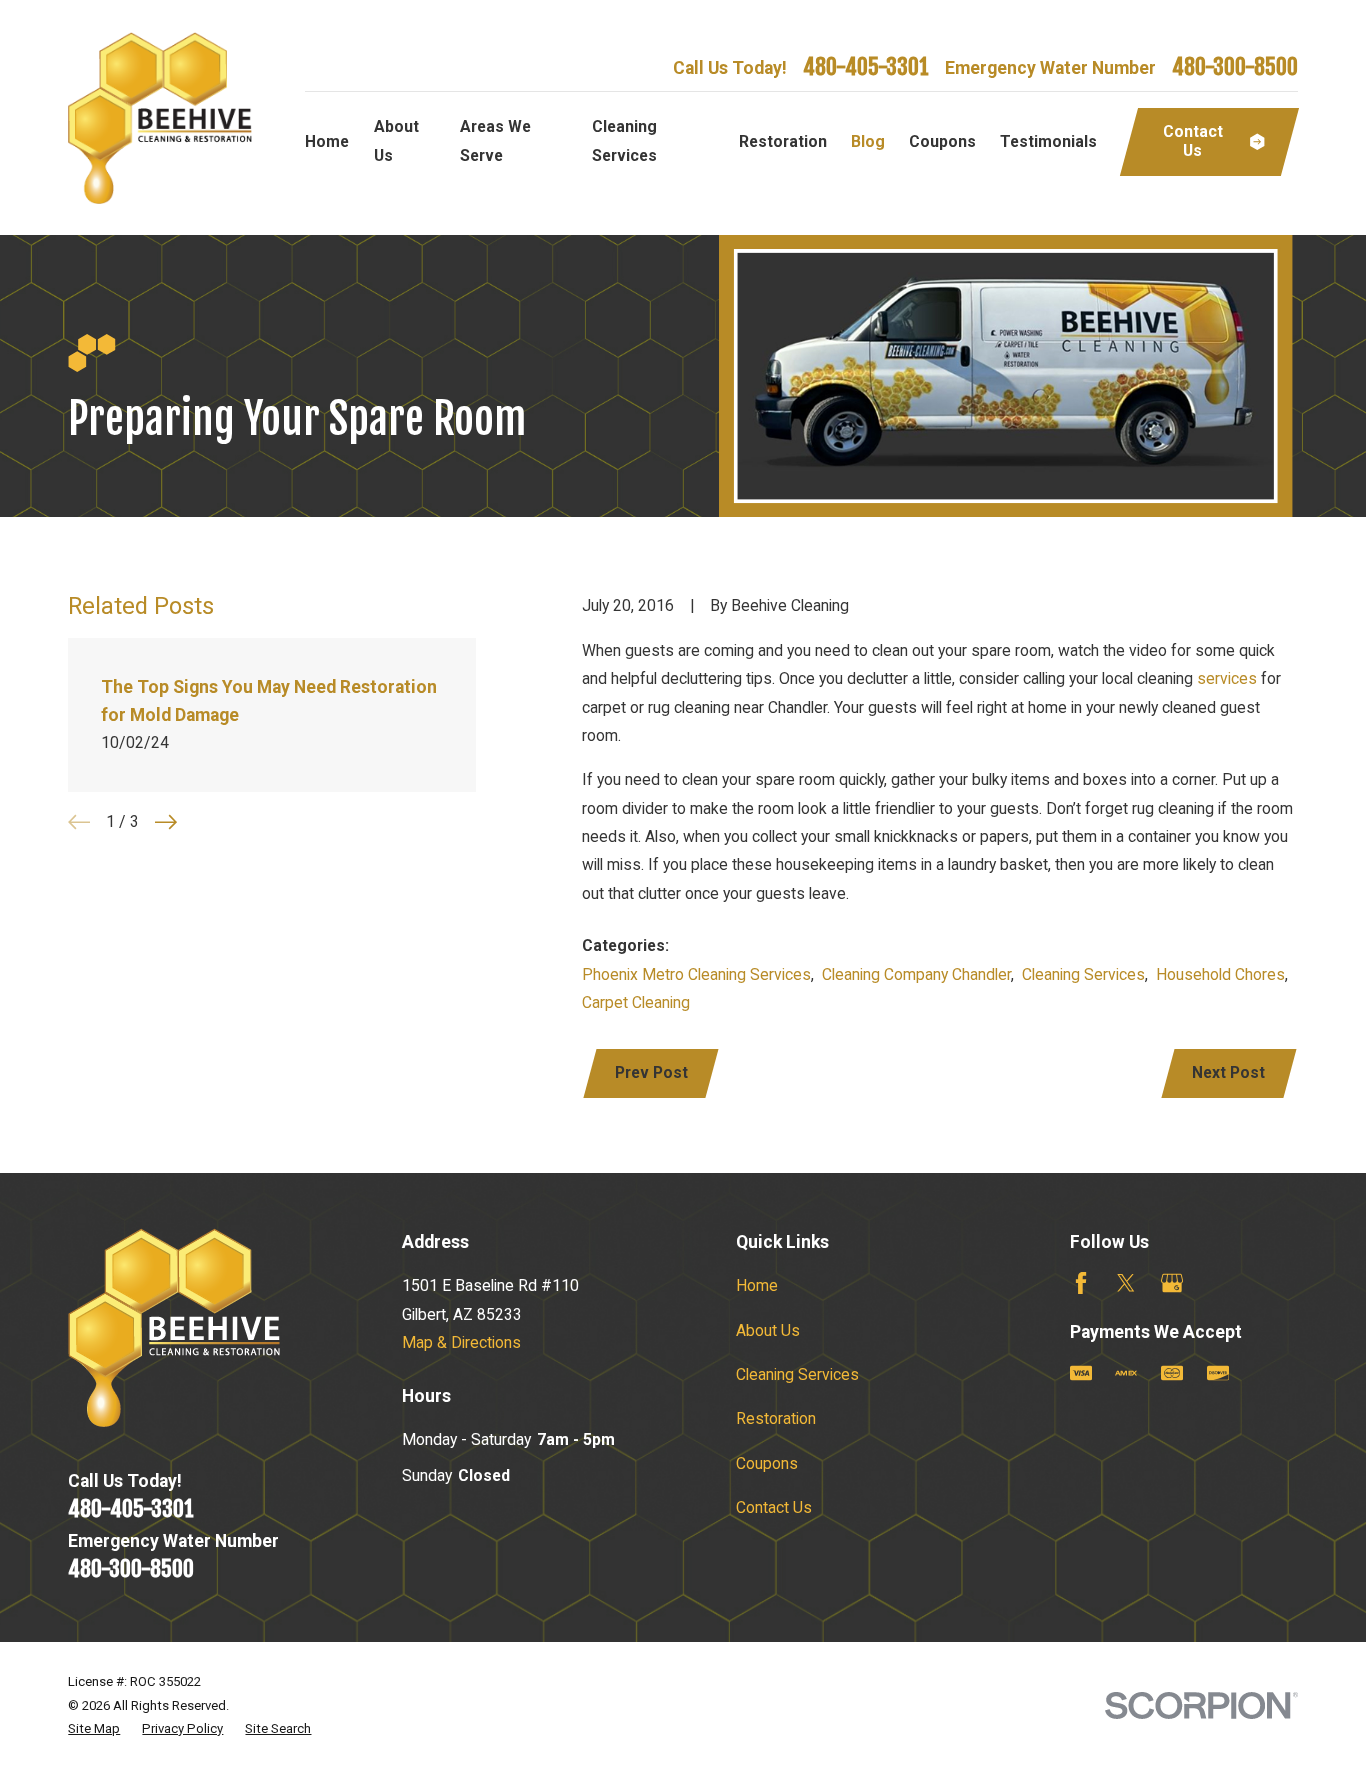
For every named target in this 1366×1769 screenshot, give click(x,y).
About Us (768, 1330)
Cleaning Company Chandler (916, 974)
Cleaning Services (1083, 974)
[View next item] (166, 822)
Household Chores (1220, 974)
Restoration (776, 1418)
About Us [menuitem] (396, 140)
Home (757, 1285)
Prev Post (651, 1072)
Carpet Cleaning (636, 1002)
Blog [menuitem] (868, 141)
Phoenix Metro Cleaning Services (696, 974)
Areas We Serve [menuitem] (495, 140)
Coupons (767, 1463)
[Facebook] (1081, 1283)
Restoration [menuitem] (783, 141)
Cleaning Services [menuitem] (624, 140)
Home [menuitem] (327, 141)
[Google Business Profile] (1172, 1283)
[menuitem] (94, 1729)
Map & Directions (461, 1342)
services (1227, 678)
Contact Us (774, 1507)
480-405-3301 (866, 66)
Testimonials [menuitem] (1048, 141)
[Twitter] (1126, 1283)
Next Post (1228, 1072)
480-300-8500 (1235, 66)
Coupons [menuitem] (942, 141)
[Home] (160, 118)
